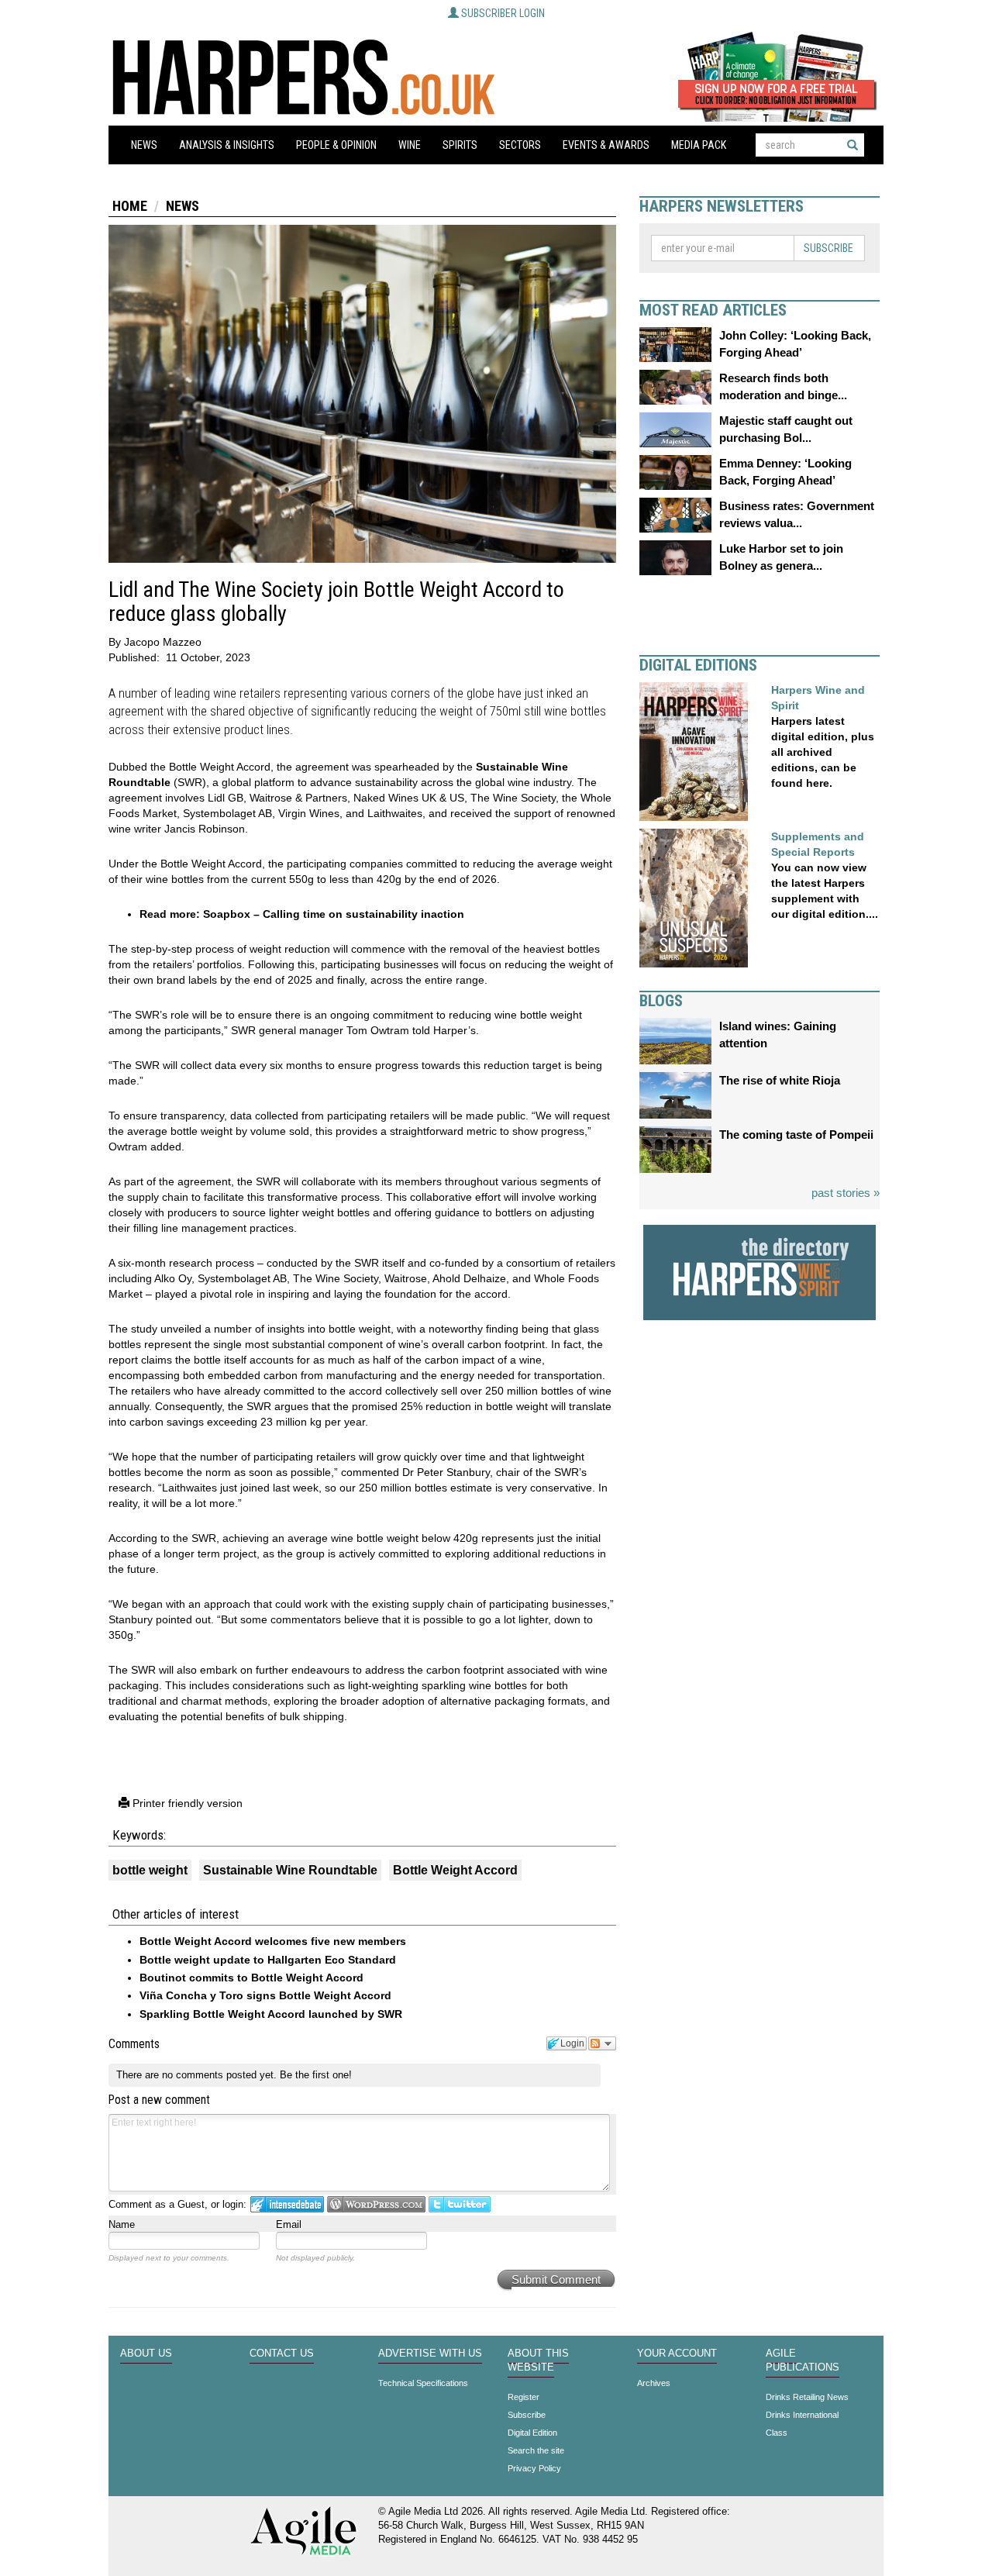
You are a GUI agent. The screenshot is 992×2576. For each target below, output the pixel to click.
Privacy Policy (534, 2468)
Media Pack (699, 145)
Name (122, 2224)
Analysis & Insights (227, 145)
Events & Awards (606, 145)
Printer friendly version (186, 1803)
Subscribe (828, 248)
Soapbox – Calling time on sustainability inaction (334, 914)
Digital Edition (532, 2433)
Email (289, 2224)
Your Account (677, 2354)
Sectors (520, 145)
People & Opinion (336, 145)
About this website (538, 2360)
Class (777, 2433)
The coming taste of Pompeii (796, 1135)
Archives (654, 2383)
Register (524, 2397)
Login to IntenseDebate (287, 2204)
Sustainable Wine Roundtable (290, 1870)
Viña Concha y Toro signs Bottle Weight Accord (265, 1995)
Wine (410, 145)
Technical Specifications (423, 2383)
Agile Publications (803, 2360)
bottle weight (150, 1870)
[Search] (852, 145)
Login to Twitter (460, 2204)
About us (146, 2354)
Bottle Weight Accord (455, 1870)
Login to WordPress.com (376, 2204)
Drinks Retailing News (807, 2397)
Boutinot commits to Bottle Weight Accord (251, 1978)
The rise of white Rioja (780, 1080)
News (144, 145)
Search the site (536, 2450)
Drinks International (802, 2415)
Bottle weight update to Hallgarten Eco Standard (268, 1960)
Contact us (282, 2354)
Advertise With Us (430, 2354)
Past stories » (846, 1193)
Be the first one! (316, 2075)
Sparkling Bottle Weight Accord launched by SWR (271, 2014)
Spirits (460, 145)
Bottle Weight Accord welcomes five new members (273, 1941)
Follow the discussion (602, 2043)
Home (130, 206)
